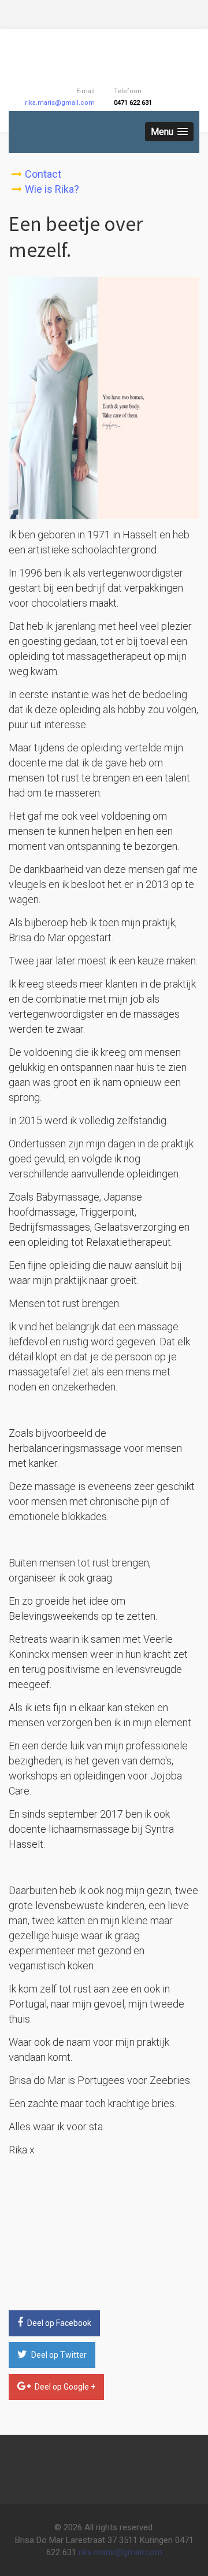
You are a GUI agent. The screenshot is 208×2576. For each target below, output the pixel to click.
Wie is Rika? (52, 189)
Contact (43, 174)
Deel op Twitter (58, 2355)
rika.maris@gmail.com (60, 103)
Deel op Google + (64, 2387)
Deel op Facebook (58, 2323)
